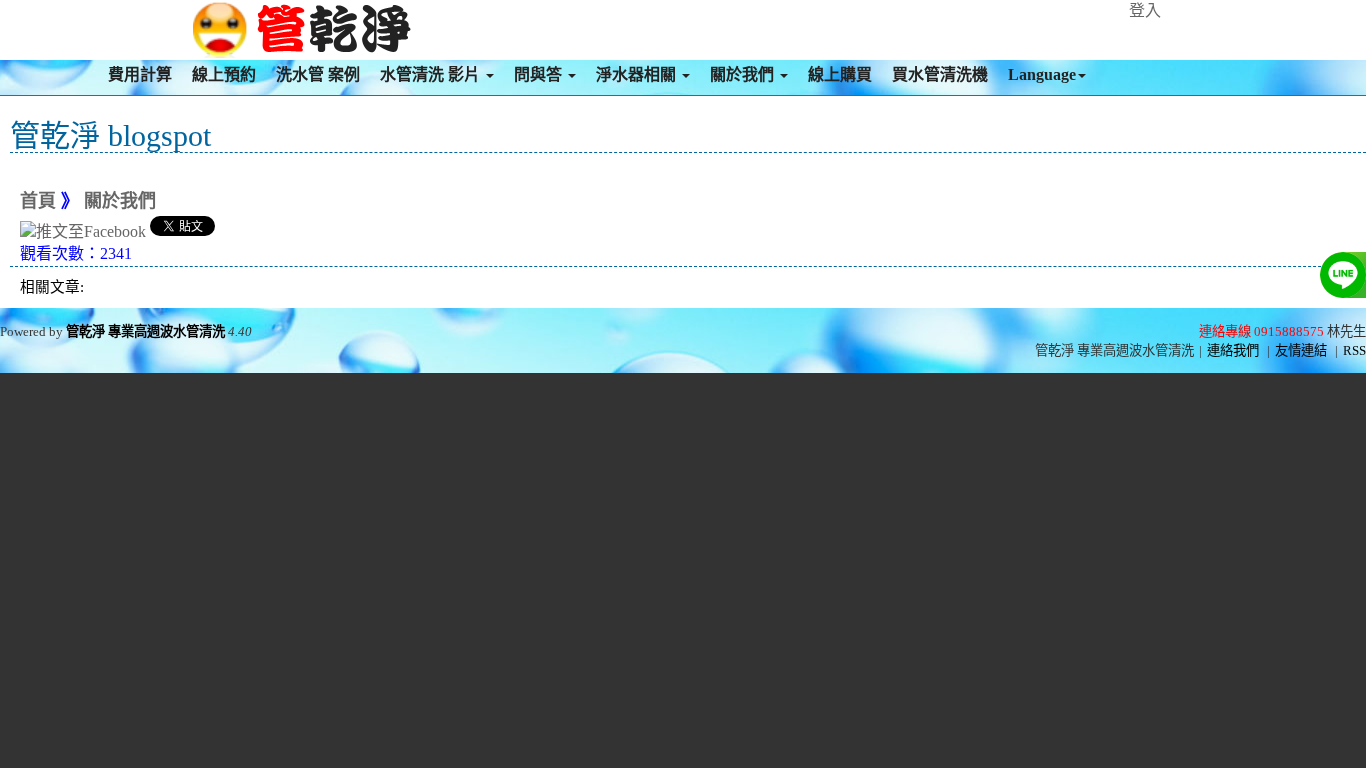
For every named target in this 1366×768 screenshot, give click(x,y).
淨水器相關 (638, 74)
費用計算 (140, 74)
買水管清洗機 (940, 74)
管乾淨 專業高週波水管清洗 (145, 331)
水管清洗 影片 (432, 74)
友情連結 (1301, 350)
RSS (1354, 350)
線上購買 (840, 74)
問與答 (540, 74)
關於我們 (744, 74)
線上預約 (224, 74)
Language (1042, 74)
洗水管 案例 (318, 74)
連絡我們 (1233, 350)
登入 (1145, 10)
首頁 (38, 201)
